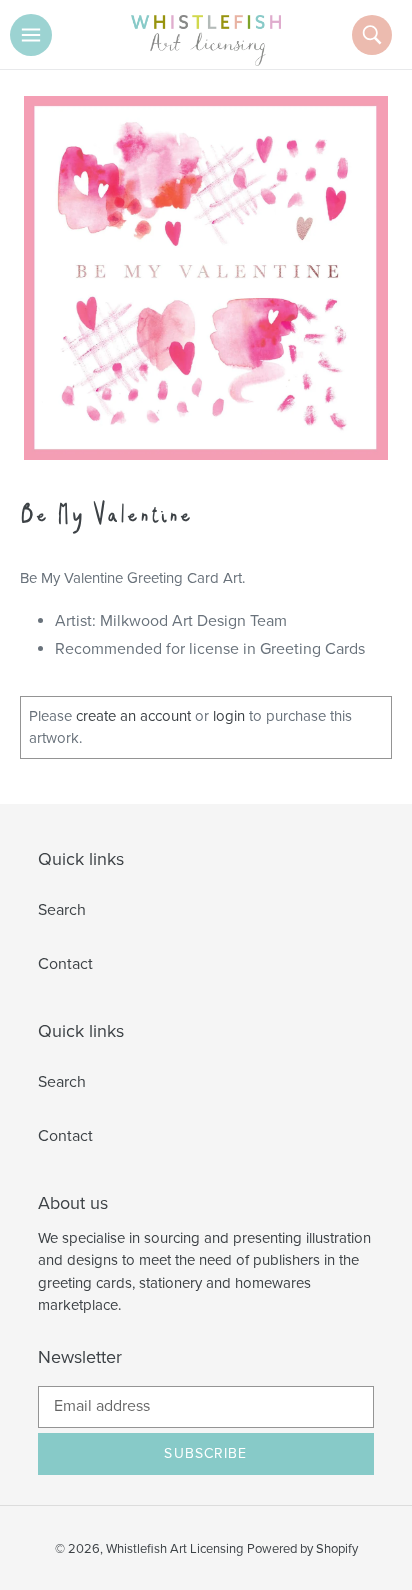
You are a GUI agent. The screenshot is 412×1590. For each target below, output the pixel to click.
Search (62, 910)
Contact (65, 964)
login (229, 716)
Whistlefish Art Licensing (174, 1549)
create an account (133, 716)
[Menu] (31, 35)
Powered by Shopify (302, 1549)
